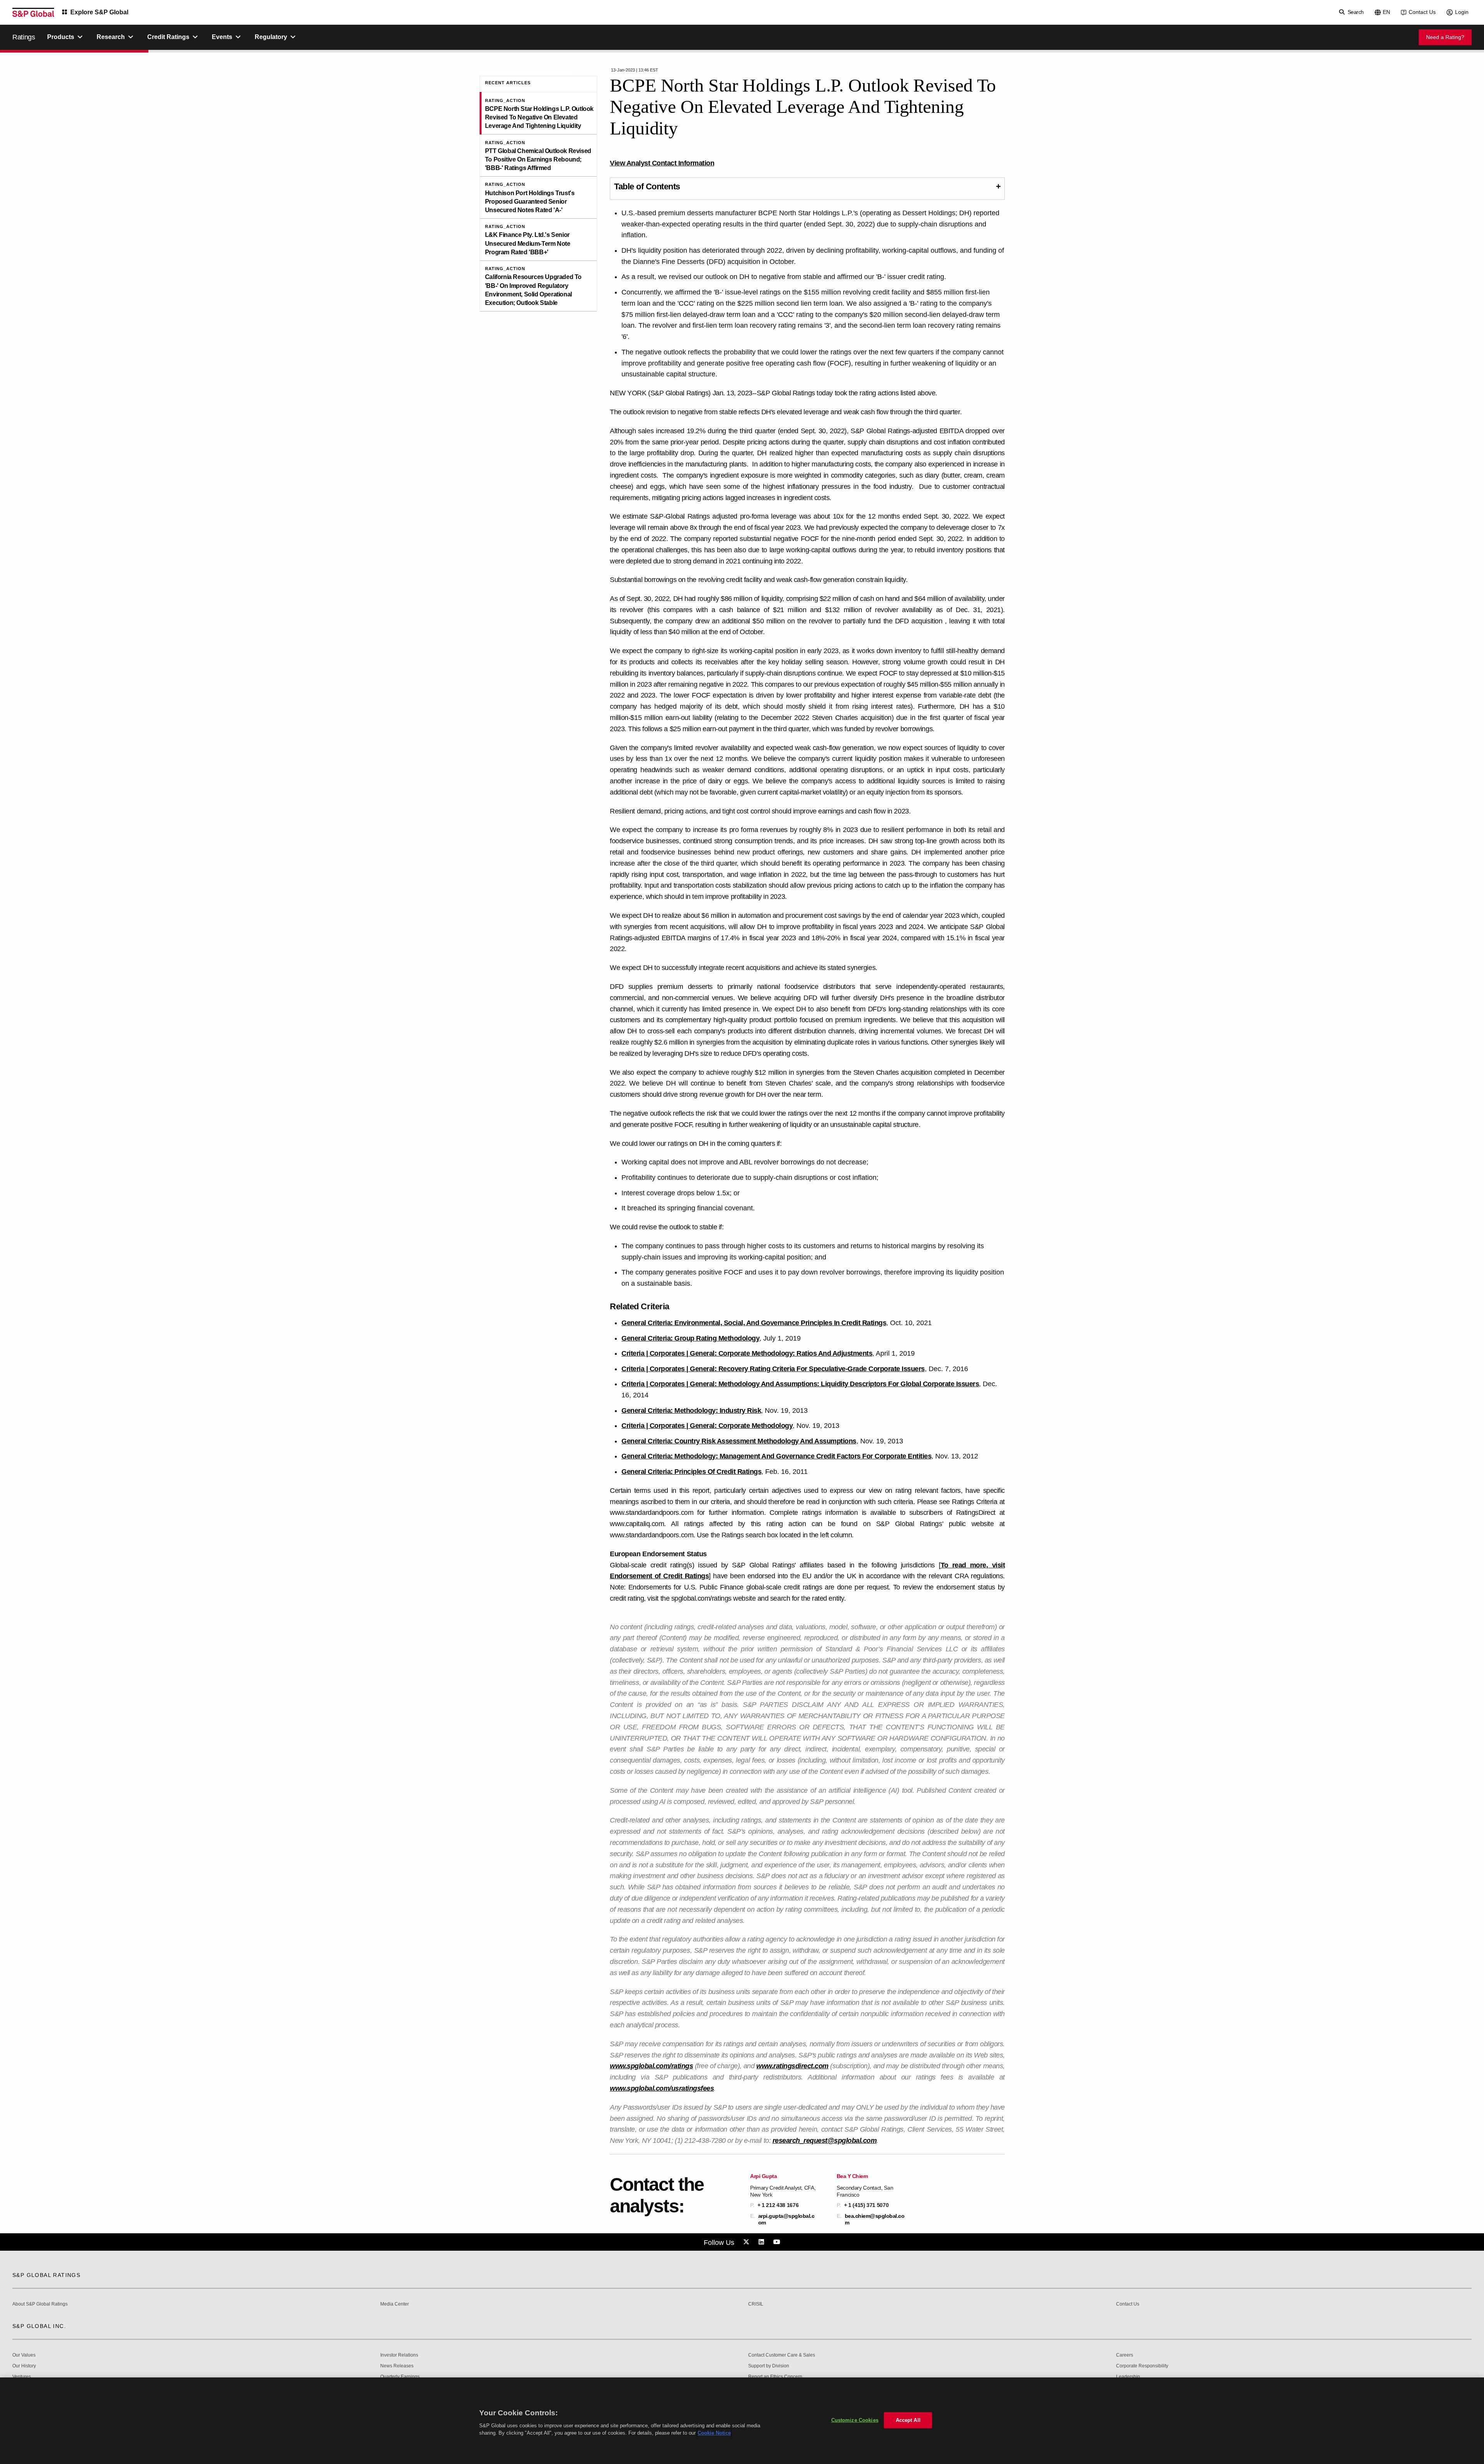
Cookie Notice (714, 2433)
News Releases (397, 2366)
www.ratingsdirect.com (792, 2066)
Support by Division (769, 2366)
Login (1462, 12)
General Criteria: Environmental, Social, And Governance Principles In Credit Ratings (754, 1323)
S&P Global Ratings (46, 2275)
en (1386, 12)
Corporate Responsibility (1142, 2366)
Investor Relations (399, 2355)
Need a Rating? (1445, 37)
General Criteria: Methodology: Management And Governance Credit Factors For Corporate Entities (776, 1456)
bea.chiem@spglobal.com (875, 2219)
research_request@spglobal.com (825, 2141)
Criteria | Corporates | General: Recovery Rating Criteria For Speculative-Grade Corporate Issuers (773, 1369)
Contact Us (1422, 12)
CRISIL (756, 2304)
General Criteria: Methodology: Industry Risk (691, 1411)
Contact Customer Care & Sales (782, 2355)
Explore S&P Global (99, 12)
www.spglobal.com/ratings (651, 2066)
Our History (24, 2366)
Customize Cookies (855, 2420)
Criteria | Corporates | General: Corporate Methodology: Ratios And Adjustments (747, 1353)
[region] (742, 2421)
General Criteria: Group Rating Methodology (690, 1338)
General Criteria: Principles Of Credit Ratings (691, 1472)
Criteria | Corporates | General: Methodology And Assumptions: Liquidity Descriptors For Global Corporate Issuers (800, 1384)
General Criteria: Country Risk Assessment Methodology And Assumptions (739, 1441)
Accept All (908, 2420)
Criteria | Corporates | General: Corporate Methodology (707, 1426)
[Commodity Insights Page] (747, 2242)
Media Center (395, 2304)
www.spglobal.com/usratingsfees (662, 2088)
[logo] (33, 12)
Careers (1125, 2355)
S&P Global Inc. (39, 2326)
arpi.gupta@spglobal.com (786, 2219)
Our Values (24, 2355)
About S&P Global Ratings (40, 2304)
